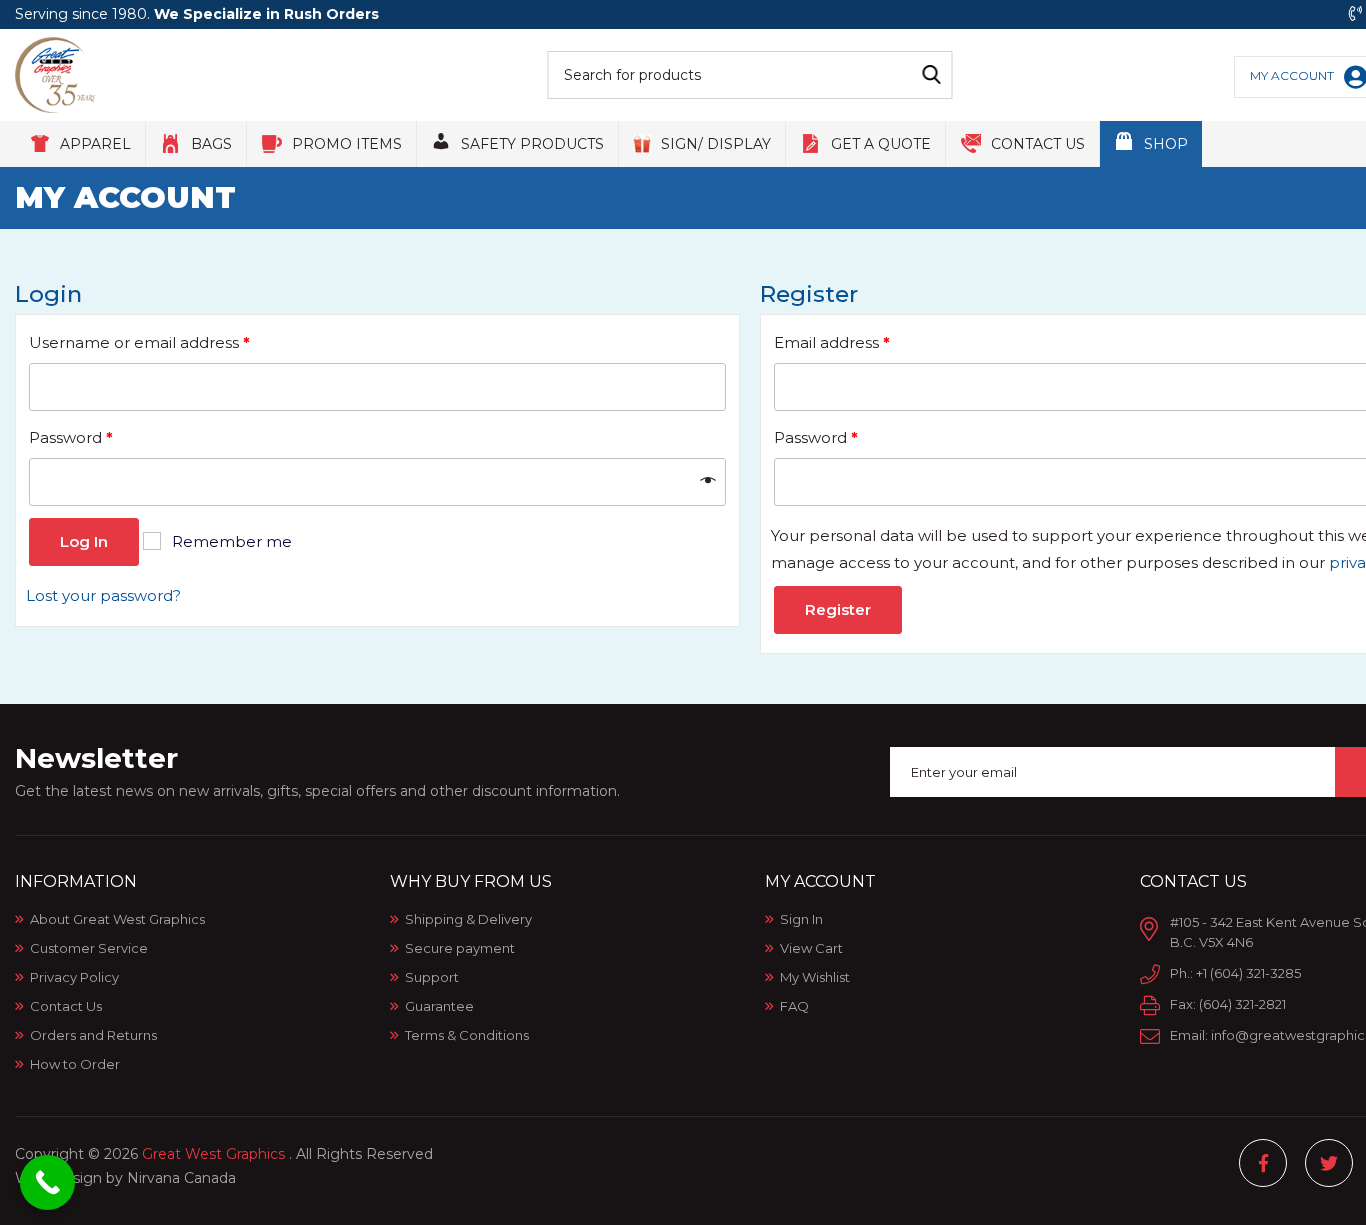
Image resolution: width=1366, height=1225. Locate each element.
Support (432, 977)
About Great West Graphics (117, 919)
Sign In (801, 919)
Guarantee (439, 1006)
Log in (84, 541)
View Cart (811, 948)
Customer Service (89, 948)
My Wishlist (815, 977)
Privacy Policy (74, 977)
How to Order (75, 1064)
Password (71, 437)
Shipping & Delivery (468, 919)
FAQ (794, 1006)
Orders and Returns (93, 1035)
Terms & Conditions (467, 1035)
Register (838, 609)
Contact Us (66, 1006)
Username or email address (139, 342)
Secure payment (460, 948)
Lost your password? (103, 595)
